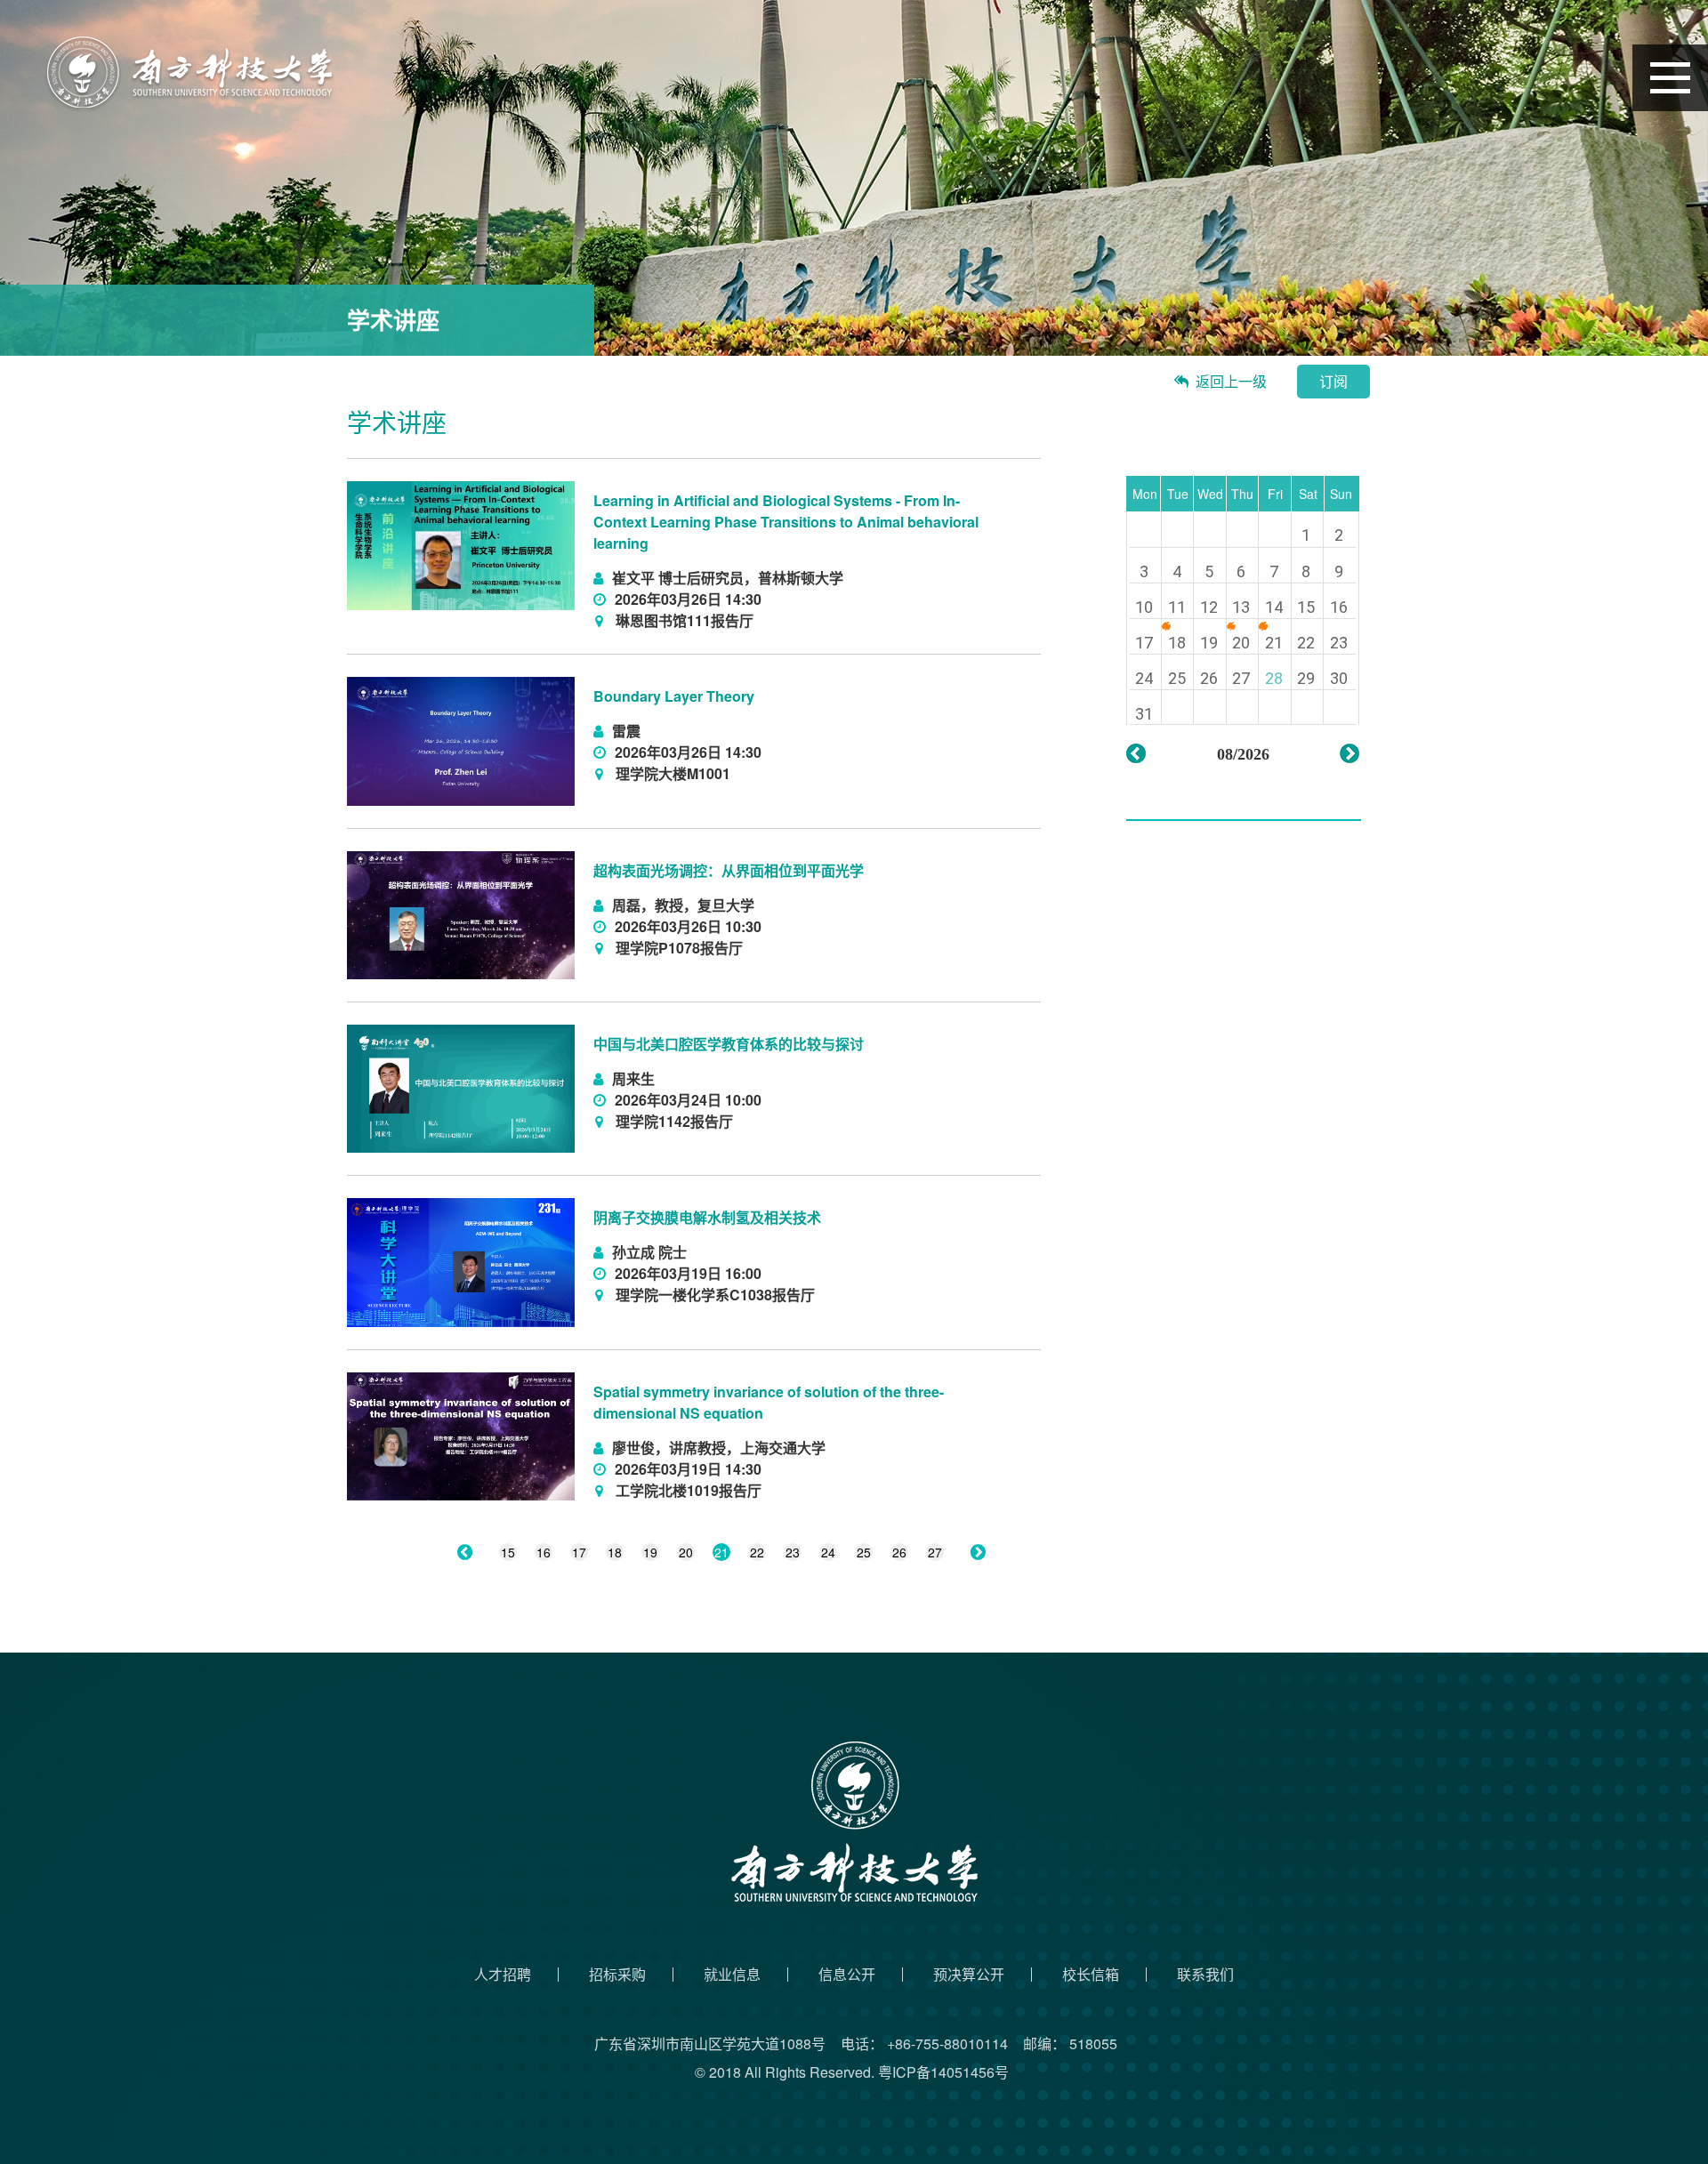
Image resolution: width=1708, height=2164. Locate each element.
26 (899, 1552)
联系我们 (1205, 1975)
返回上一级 (1231, 381)
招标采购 (617, 1975)
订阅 (1333, 381)
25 (864, 1552)
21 (721, 1552)
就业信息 (732, 1975)
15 (508, 1552)
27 (935, 1552)
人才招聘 (503, 1975)
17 (579, 1552)
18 (615, 1552)
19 (650, 1552)
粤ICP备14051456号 (943, 2072)
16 (544, 1552)
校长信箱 (1091, 1975)
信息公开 (847, 1975)
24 (828, 1552)
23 (793, 1552)
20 (686, 1552)
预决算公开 (969, 1975)
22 (757, 1552)
